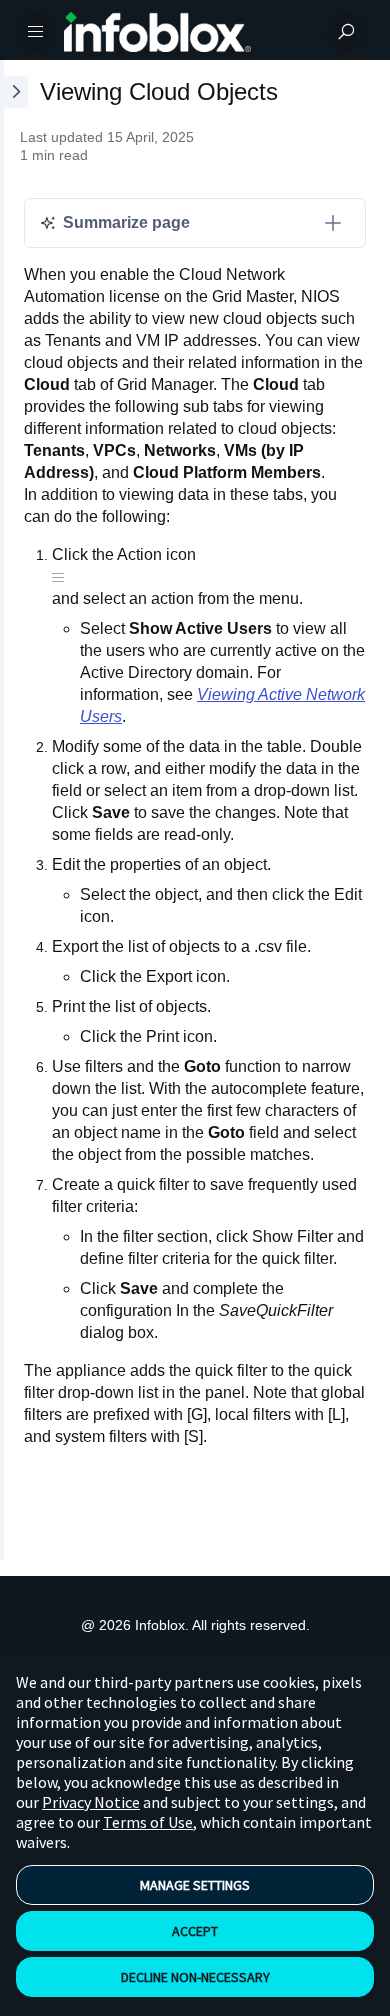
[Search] (346, 32)
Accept (195, 1931)
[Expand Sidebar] (14, 810)
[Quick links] (187, 32)
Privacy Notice (91, 1802)
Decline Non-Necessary (195, 1977)
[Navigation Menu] (36, 32)
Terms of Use (148, 1822)
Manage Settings (195, 1885)
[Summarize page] (333, 223)
